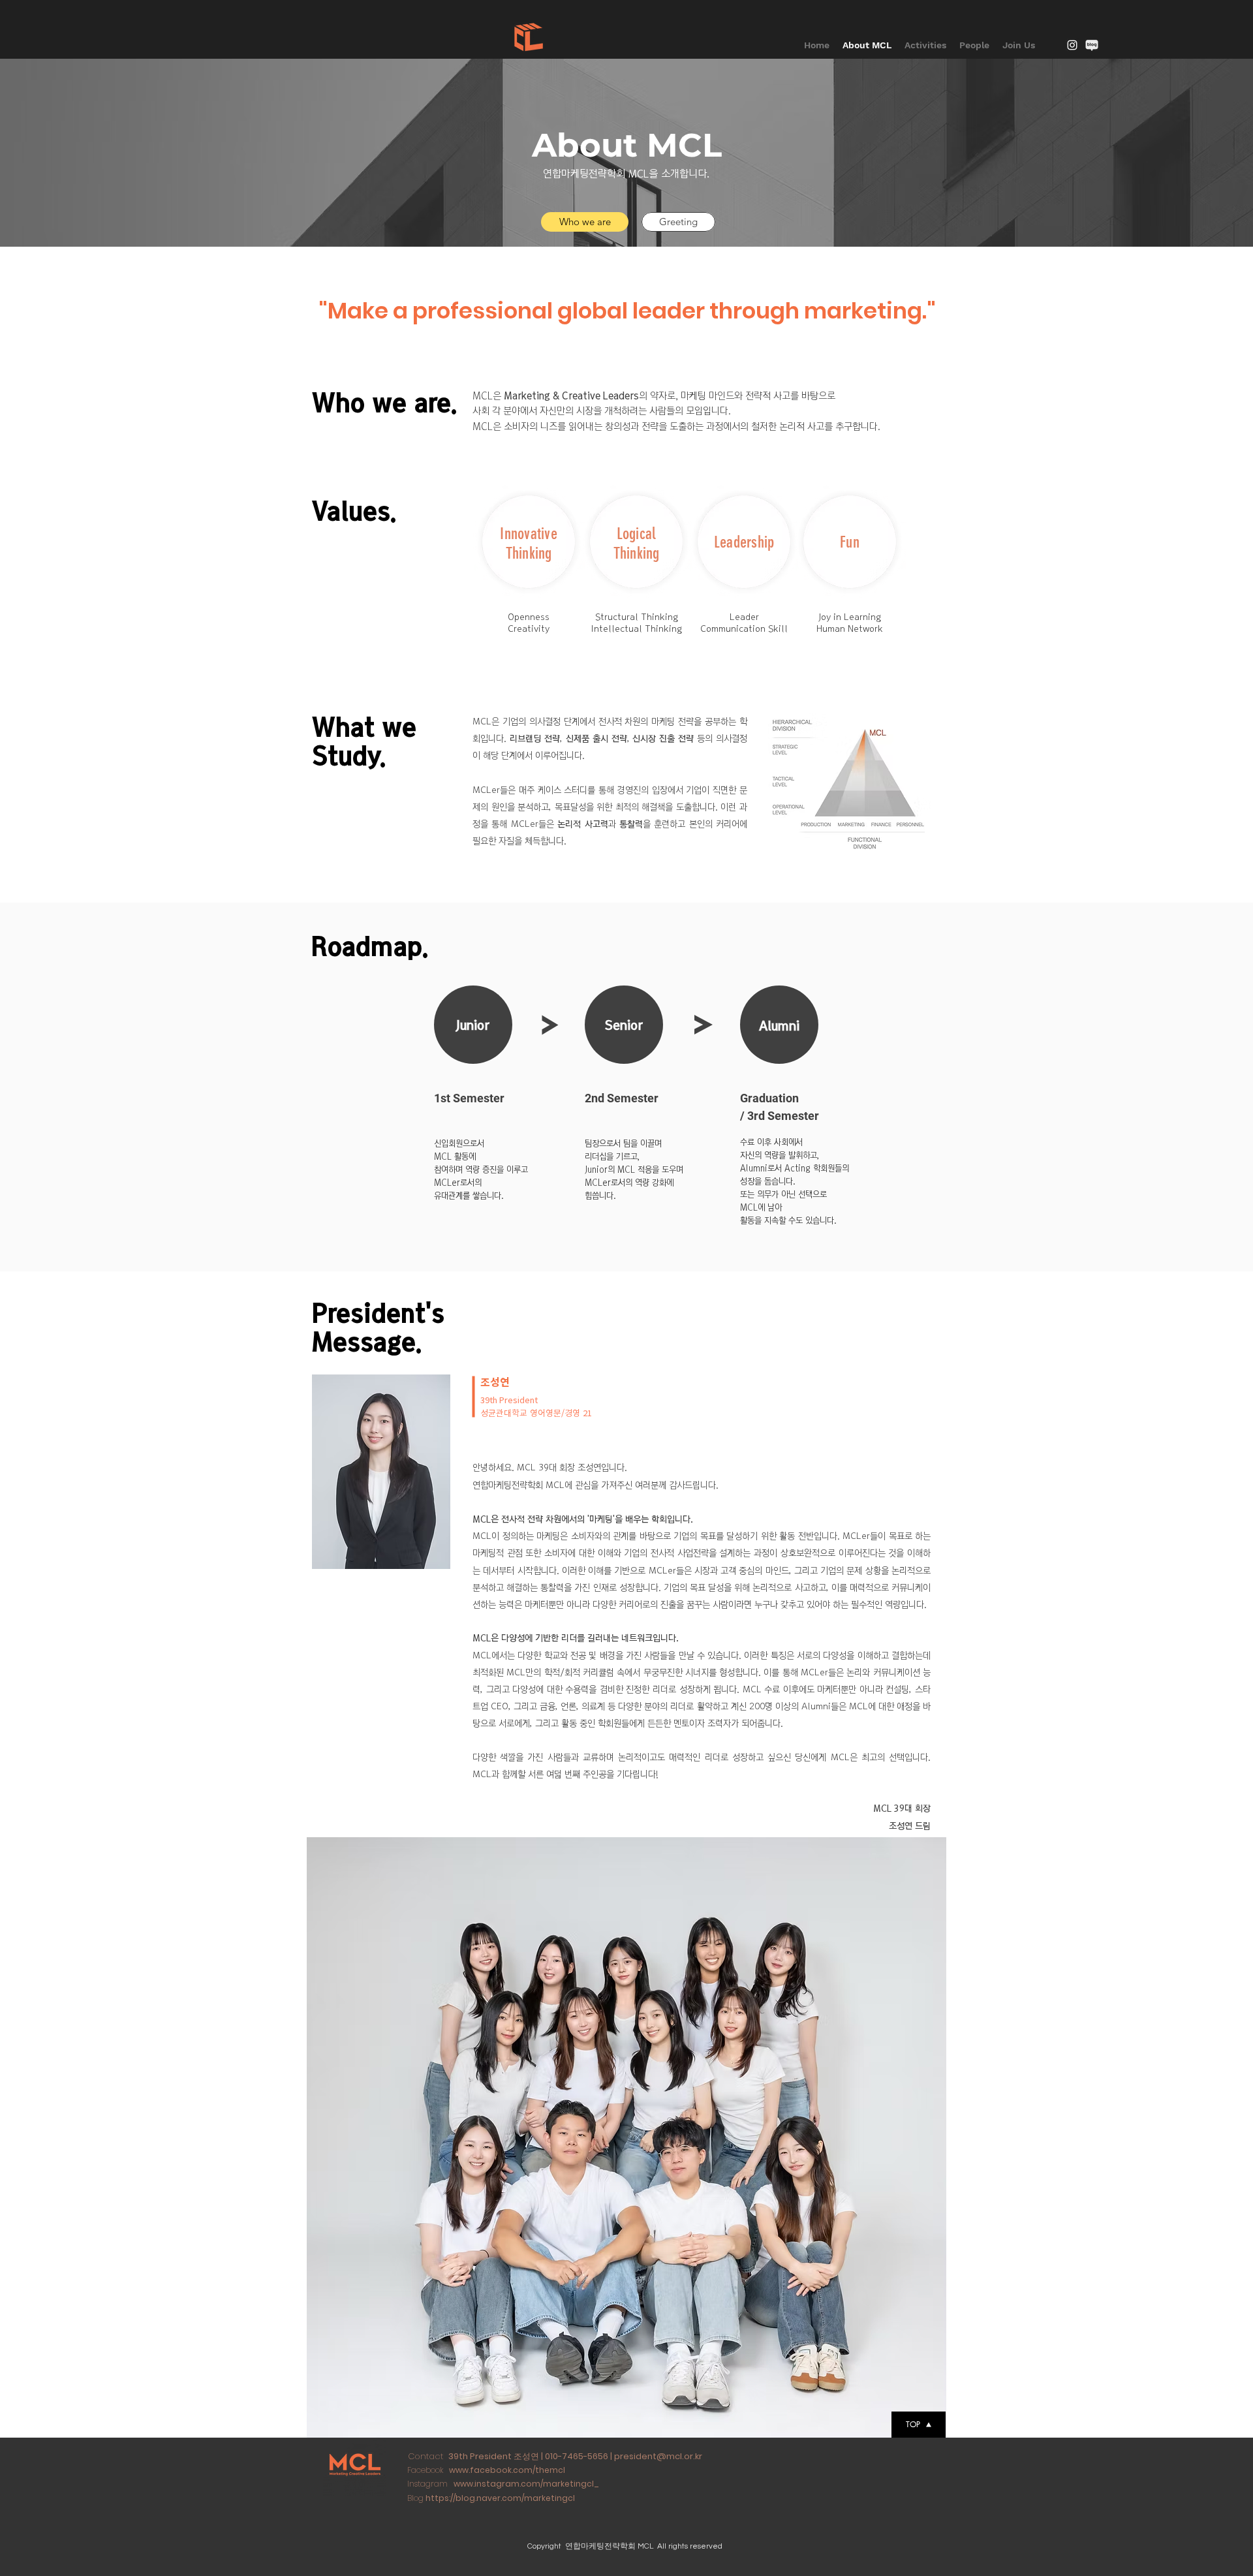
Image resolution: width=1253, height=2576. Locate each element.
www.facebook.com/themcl (507, 2470)
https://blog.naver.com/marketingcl (500, 2498)
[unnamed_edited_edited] (1092, 45)
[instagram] (1072, 45)
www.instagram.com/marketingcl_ (526, 2484)
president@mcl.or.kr (658, 2456)
